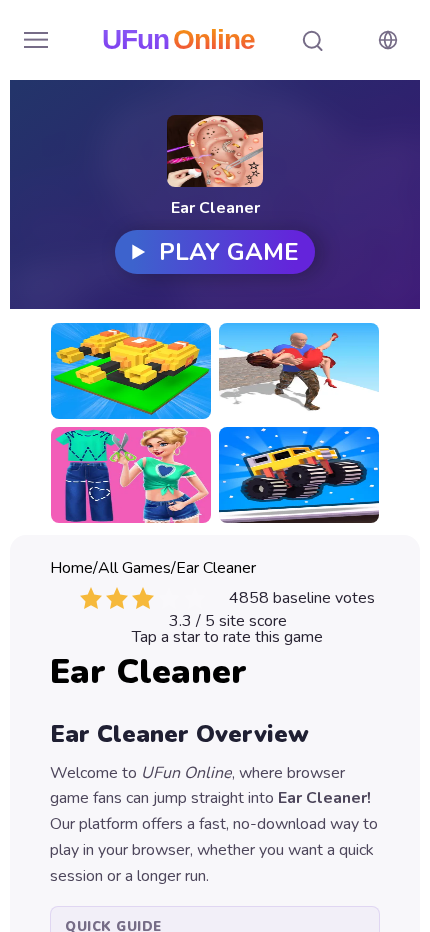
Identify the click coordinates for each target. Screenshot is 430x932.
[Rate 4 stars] (169, 598)
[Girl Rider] (299, 371)
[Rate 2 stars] (117, 598)
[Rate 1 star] (91, 598)
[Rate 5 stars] (195, 598)
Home (71, 568)
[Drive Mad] (299, 475)
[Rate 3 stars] (143, 598)
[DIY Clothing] (131, 475)
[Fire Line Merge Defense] (131, 371)
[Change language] (388, 40)
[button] (36, 40)
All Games (134, 568)
